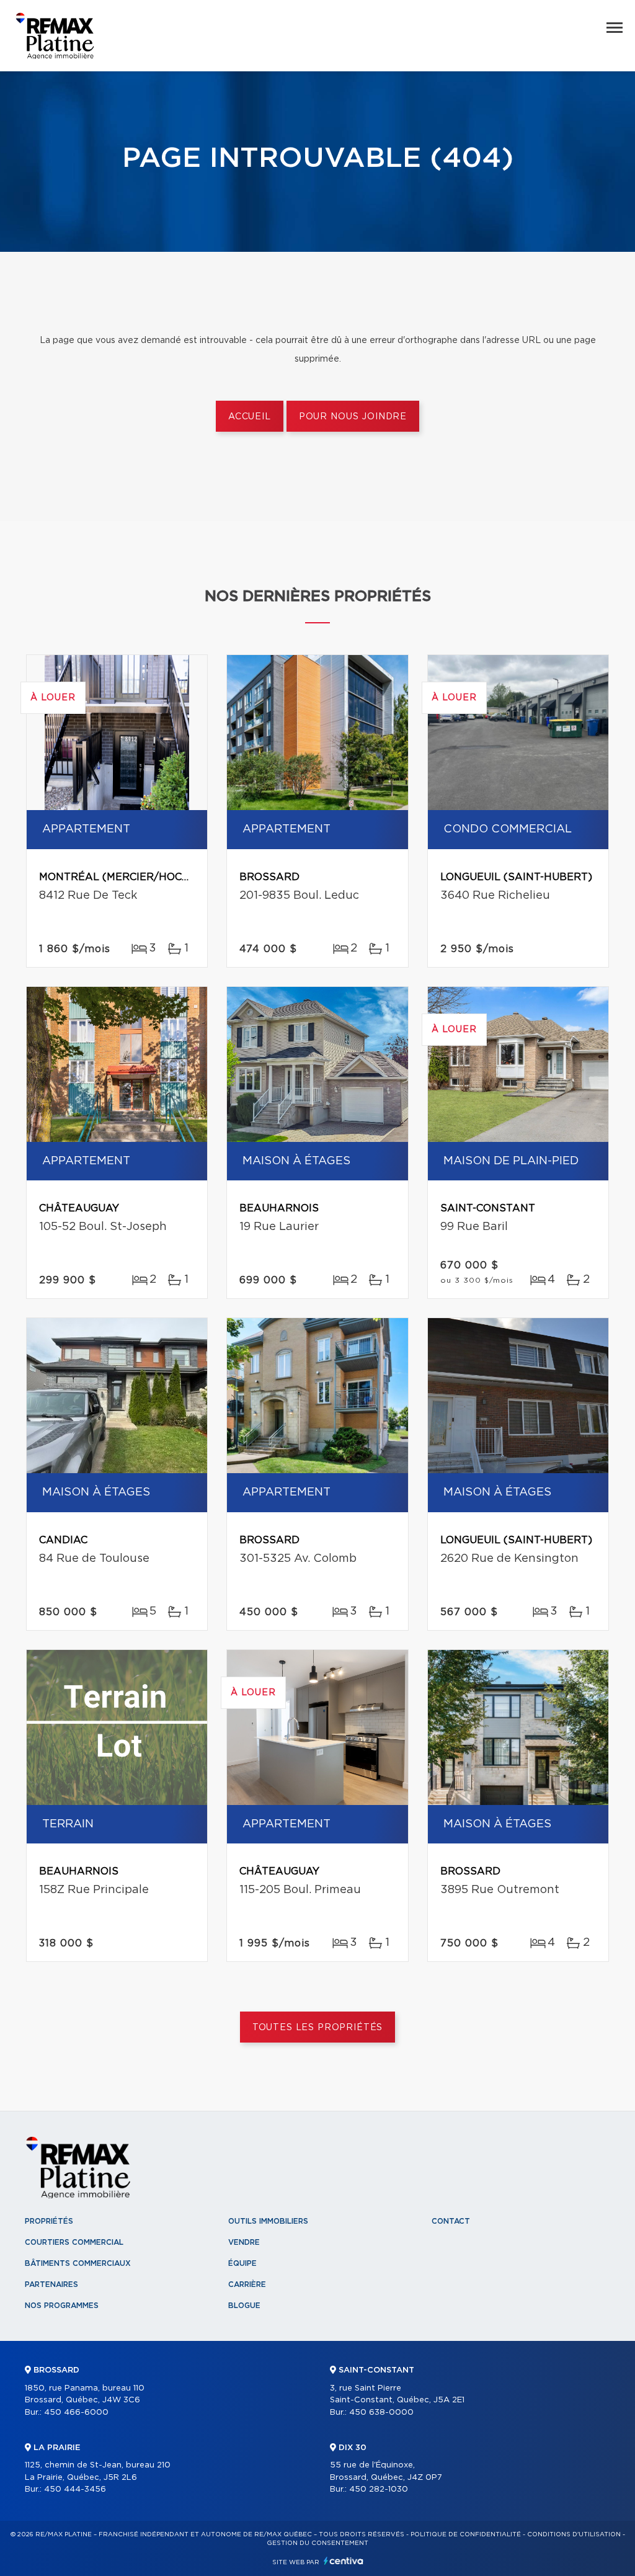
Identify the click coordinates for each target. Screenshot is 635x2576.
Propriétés (49, 2221)
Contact (451, 2221)
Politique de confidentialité (466, 2534)
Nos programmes (62, 2306)
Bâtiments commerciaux (78, 2263)
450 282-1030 (379, 2489)
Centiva (344, 2561)
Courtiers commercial (74, 2242)
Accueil (250, 417)
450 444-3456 (75, 2489)
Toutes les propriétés (318, 2028)
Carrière (247, 2284)
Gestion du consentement (317, 2543)
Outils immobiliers (268, 2221)
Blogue (244, 2306)
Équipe (242, 2263)
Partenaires (51, 2284)
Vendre (244, 2242)
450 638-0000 (381, 2413)
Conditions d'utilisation (574, 2534)
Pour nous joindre (353, 417)
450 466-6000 (76, 2413)
